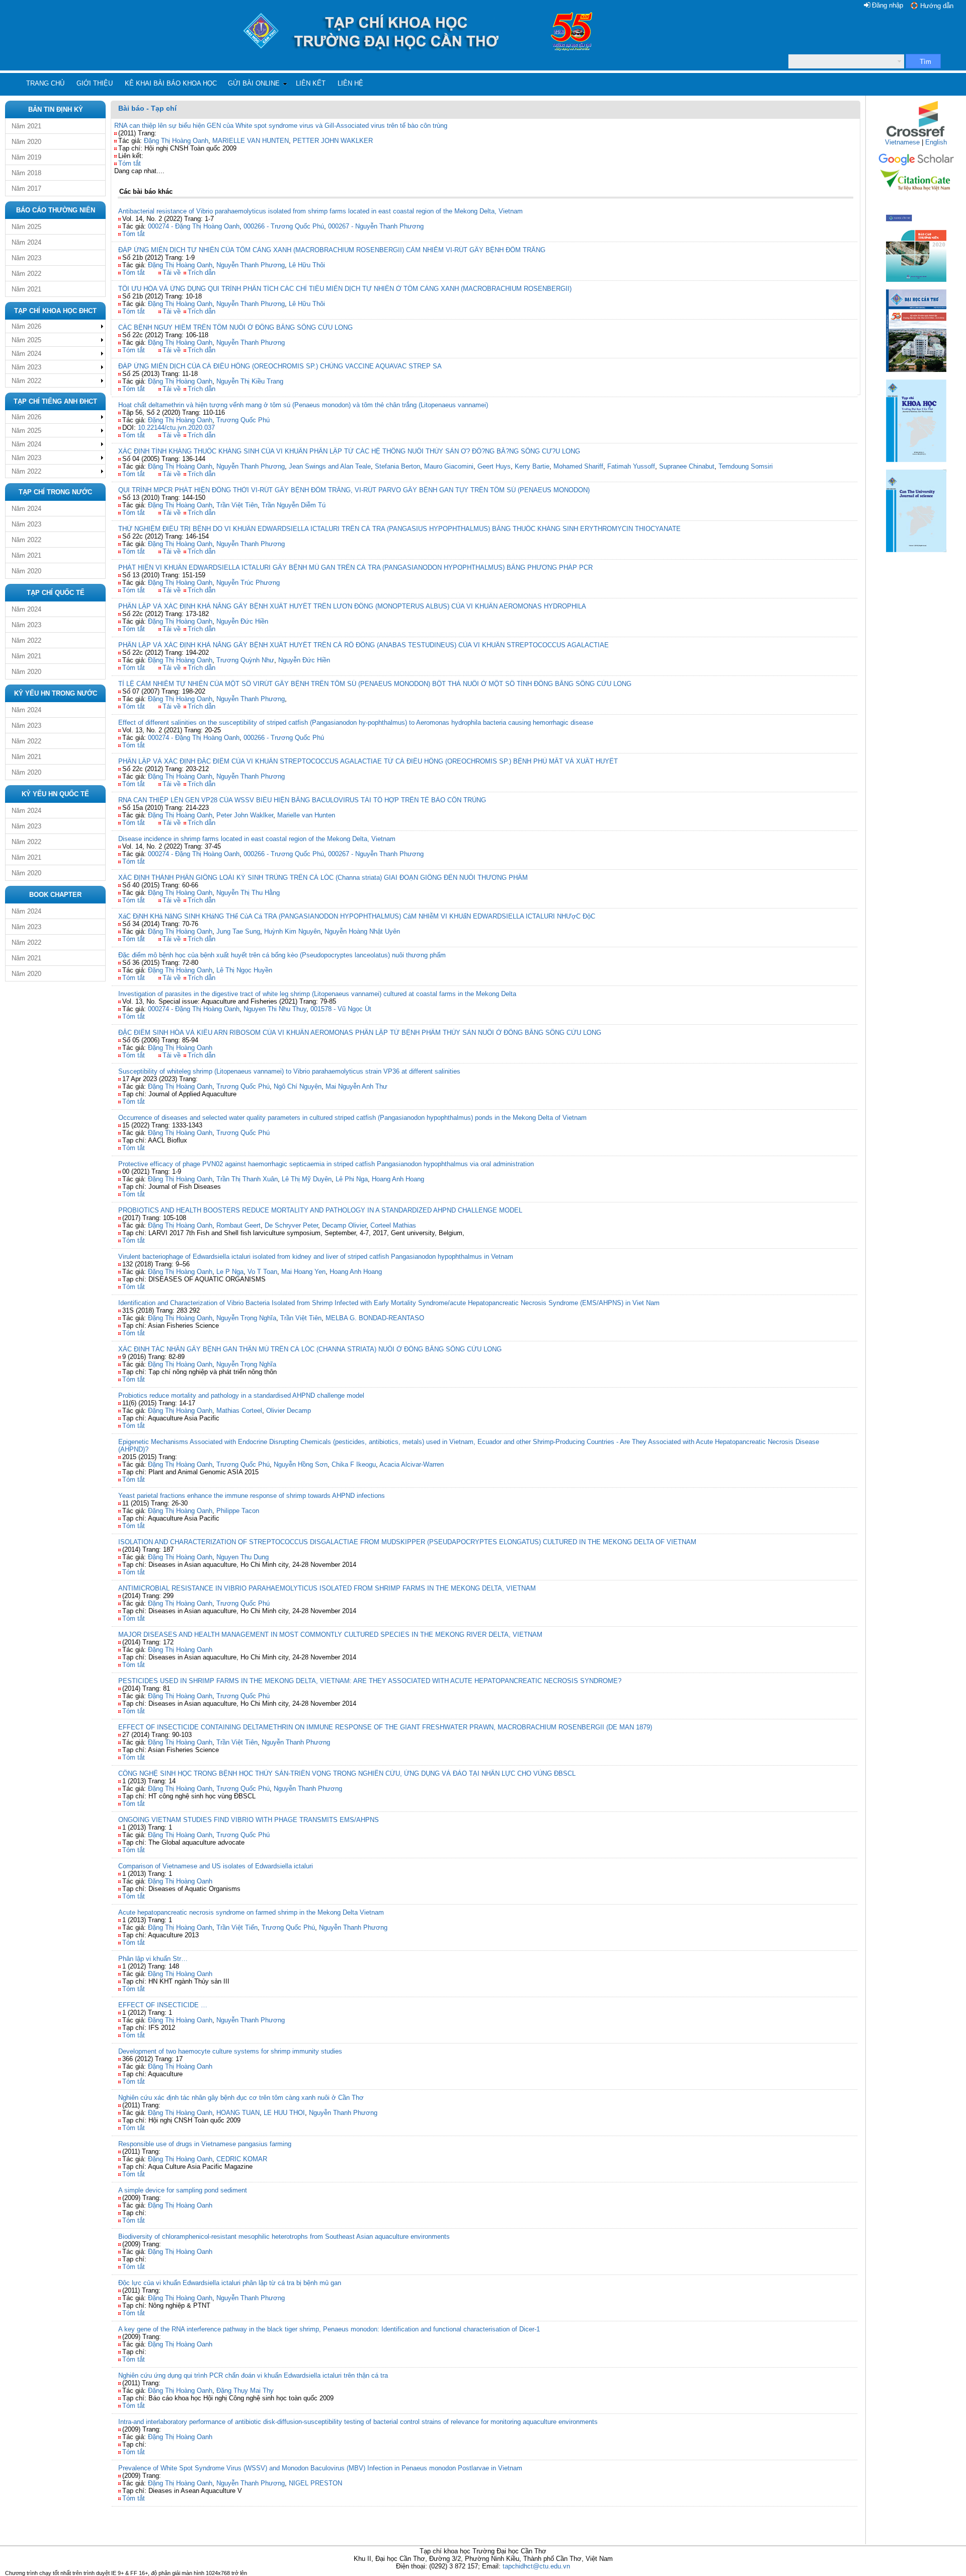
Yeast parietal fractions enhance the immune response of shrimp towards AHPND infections (252, 1496)
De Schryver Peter (291, 1225)
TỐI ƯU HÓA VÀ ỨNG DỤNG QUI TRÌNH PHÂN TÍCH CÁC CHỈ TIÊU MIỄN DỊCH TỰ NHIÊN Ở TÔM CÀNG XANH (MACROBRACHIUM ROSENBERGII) (345, 289)
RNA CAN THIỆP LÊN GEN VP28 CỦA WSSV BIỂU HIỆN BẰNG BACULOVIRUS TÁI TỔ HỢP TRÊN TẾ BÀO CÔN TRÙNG (302, 800)
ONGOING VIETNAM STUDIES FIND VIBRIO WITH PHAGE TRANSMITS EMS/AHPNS (249, 1820)
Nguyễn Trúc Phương (248, 583)
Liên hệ (350, 83)
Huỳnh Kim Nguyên (292, 931)
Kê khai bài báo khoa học (171, 83)
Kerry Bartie (532, 466)
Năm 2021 (26, 126)
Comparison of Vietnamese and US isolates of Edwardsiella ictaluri (216, 1866)
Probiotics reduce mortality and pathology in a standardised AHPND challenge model (241, 1395)
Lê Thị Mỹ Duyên (307, 1179)
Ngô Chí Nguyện (298, 1086)
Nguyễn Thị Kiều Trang (250, 381)
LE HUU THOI (284, 2113)
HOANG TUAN (238, 2113)
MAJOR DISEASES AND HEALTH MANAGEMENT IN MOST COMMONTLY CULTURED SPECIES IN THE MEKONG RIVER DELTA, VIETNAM (330, 1635)
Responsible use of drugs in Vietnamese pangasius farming (205, 2144)
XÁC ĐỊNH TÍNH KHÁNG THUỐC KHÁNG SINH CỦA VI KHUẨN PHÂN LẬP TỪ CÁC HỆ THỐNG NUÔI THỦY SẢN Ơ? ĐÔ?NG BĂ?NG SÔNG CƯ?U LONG (349, 451)
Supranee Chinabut (687, 466)
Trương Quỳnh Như (245, 660)
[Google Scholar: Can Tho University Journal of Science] (916, 164)
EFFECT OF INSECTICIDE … (163, 2005)
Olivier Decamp (289, 1411)
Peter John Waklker (245, 815)
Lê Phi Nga (352, 1179)
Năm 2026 (26, 326)
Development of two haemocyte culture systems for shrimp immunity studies (230, 2051)
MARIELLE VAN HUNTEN (251, 141)
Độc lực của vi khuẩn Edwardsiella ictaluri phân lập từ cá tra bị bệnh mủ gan (230, 2283)
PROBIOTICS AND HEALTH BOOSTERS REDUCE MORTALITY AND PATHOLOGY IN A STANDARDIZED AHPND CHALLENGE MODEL (320, 1210)
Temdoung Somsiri (746, 466)
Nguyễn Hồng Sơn (301, 1464)
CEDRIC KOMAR (242, 2159)
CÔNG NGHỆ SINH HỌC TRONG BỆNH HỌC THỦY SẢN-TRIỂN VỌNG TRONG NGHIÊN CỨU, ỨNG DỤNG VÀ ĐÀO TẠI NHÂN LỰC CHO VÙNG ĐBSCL (347, 1773)
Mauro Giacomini (449, 466)
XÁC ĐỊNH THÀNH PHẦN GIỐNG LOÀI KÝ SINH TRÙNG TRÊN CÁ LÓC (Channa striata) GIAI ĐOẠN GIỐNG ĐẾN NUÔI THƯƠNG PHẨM (323, 878)
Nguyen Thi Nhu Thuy (275, 1009)
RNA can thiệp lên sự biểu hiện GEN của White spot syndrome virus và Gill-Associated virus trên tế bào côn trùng (281, 126)
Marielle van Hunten (306, 815)
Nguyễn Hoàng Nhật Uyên (362, 931)
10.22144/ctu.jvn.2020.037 (176, 428)
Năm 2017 (26, 188)
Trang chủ (45, 83)
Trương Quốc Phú (243, 420)
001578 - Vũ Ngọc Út (341, 1009)
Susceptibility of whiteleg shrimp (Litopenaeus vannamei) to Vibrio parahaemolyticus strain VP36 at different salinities (289, 1071)
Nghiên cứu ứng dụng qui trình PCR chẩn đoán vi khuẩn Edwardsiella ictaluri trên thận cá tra (253, 2375)
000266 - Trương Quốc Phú (284, 226)
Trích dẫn (202, 273)
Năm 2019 (26, 157)
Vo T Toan (262, 1272)
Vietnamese (902, 142)
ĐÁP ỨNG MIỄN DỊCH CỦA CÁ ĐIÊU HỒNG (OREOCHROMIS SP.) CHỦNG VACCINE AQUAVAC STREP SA (280, 366)
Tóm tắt (130, 163)
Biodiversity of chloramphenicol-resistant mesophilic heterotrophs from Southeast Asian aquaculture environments (284, 2237)
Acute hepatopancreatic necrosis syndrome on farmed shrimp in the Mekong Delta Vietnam (251, 1912)
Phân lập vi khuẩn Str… (153, 1959)
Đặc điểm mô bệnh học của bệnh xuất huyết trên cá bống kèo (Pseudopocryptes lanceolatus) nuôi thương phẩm (282, 955)
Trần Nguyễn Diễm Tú (294, 505)
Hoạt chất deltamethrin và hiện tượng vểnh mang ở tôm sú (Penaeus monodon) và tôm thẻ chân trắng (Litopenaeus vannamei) (303, 405)
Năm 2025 (26, 227)
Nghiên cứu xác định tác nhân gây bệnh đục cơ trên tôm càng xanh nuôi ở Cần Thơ (241, 2098)
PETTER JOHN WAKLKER (333, 141)
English (936, 142)
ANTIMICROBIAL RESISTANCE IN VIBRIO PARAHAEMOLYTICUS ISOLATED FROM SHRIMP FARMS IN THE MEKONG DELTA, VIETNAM (327, 1588)
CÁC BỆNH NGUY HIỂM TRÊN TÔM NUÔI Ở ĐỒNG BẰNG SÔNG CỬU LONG (235, 327)
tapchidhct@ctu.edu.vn (536, 2566)
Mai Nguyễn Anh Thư (356, 1086)
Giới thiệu (95, 83)
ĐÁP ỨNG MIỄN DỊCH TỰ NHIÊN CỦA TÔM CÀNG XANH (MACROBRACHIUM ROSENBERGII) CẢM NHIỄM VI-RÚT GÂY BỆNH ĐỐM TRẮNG (332, 250)
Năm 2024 (26, 242)
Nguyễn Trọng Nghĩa (246, 1318)
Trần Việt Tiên (237, 505)
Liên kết (311, 83)
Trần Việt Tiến (237, 1927)
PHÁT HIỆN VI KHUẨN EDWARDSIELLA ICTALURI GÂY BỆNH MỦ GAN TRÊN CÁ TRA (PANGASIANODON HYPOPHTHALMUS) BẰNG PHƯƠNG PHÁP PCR (355, 567)
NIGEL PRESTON (315, 2483)
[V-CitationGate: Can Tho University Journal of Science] (916, 194)
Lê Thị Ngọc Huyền (244, 970)
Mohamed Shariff (578, 466)
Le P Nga (230, 1272)
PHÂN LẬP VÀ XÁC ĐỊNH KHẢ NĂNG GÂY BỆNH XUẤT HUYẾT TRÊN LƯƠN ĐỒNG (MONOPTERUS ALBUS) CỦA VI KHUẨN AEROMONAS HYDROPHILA (352, 606)
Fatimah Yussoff (631, 466)
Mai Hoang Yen (303, 1272)
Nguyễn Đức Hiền (242, 621)
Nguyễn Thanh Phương (251, 265)
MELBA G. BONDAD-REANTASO (375, 1318)
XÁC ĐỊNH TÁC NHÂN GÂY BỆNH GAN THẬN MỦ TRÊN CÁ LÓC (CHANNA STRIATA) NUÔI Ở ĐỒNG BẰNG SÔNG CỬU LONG (310, 1349)
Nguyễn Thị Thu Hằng (248, 893)
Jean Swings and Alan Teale (330, 466)
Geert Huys (494, 466)
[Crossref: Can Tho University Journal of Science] (916, 136)
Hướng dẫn (937, 6)
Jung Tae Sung (238, 931)
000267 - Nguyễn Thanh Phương (376, 226)
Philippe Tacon (238, 1511)
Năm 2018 (26, 173)
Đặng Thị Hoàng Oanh (176, 141)
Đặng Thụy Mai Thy (245, 2391)
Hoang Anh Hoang (398, 1179)
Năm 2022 (26, 274)
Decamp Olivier (344, 1225)
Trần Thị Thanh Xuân (247, 1179)
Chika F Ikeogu (354, 1464)
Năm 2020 (26, 142)
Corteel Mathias (393, 1225)
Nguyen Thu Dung (243, 1557)
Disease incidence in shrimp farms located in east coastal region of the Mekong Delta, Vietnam (257, 839)
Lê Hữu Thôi (307, 265)
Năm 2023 (26, 258)
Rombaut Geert (238, 1225)
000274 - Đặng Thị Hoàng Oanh (194, 226)
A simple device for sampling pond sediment (183, 2190)
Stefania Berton (397, 466)
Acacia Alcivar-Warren (412, 1464)
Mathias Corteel (239, 1411)
